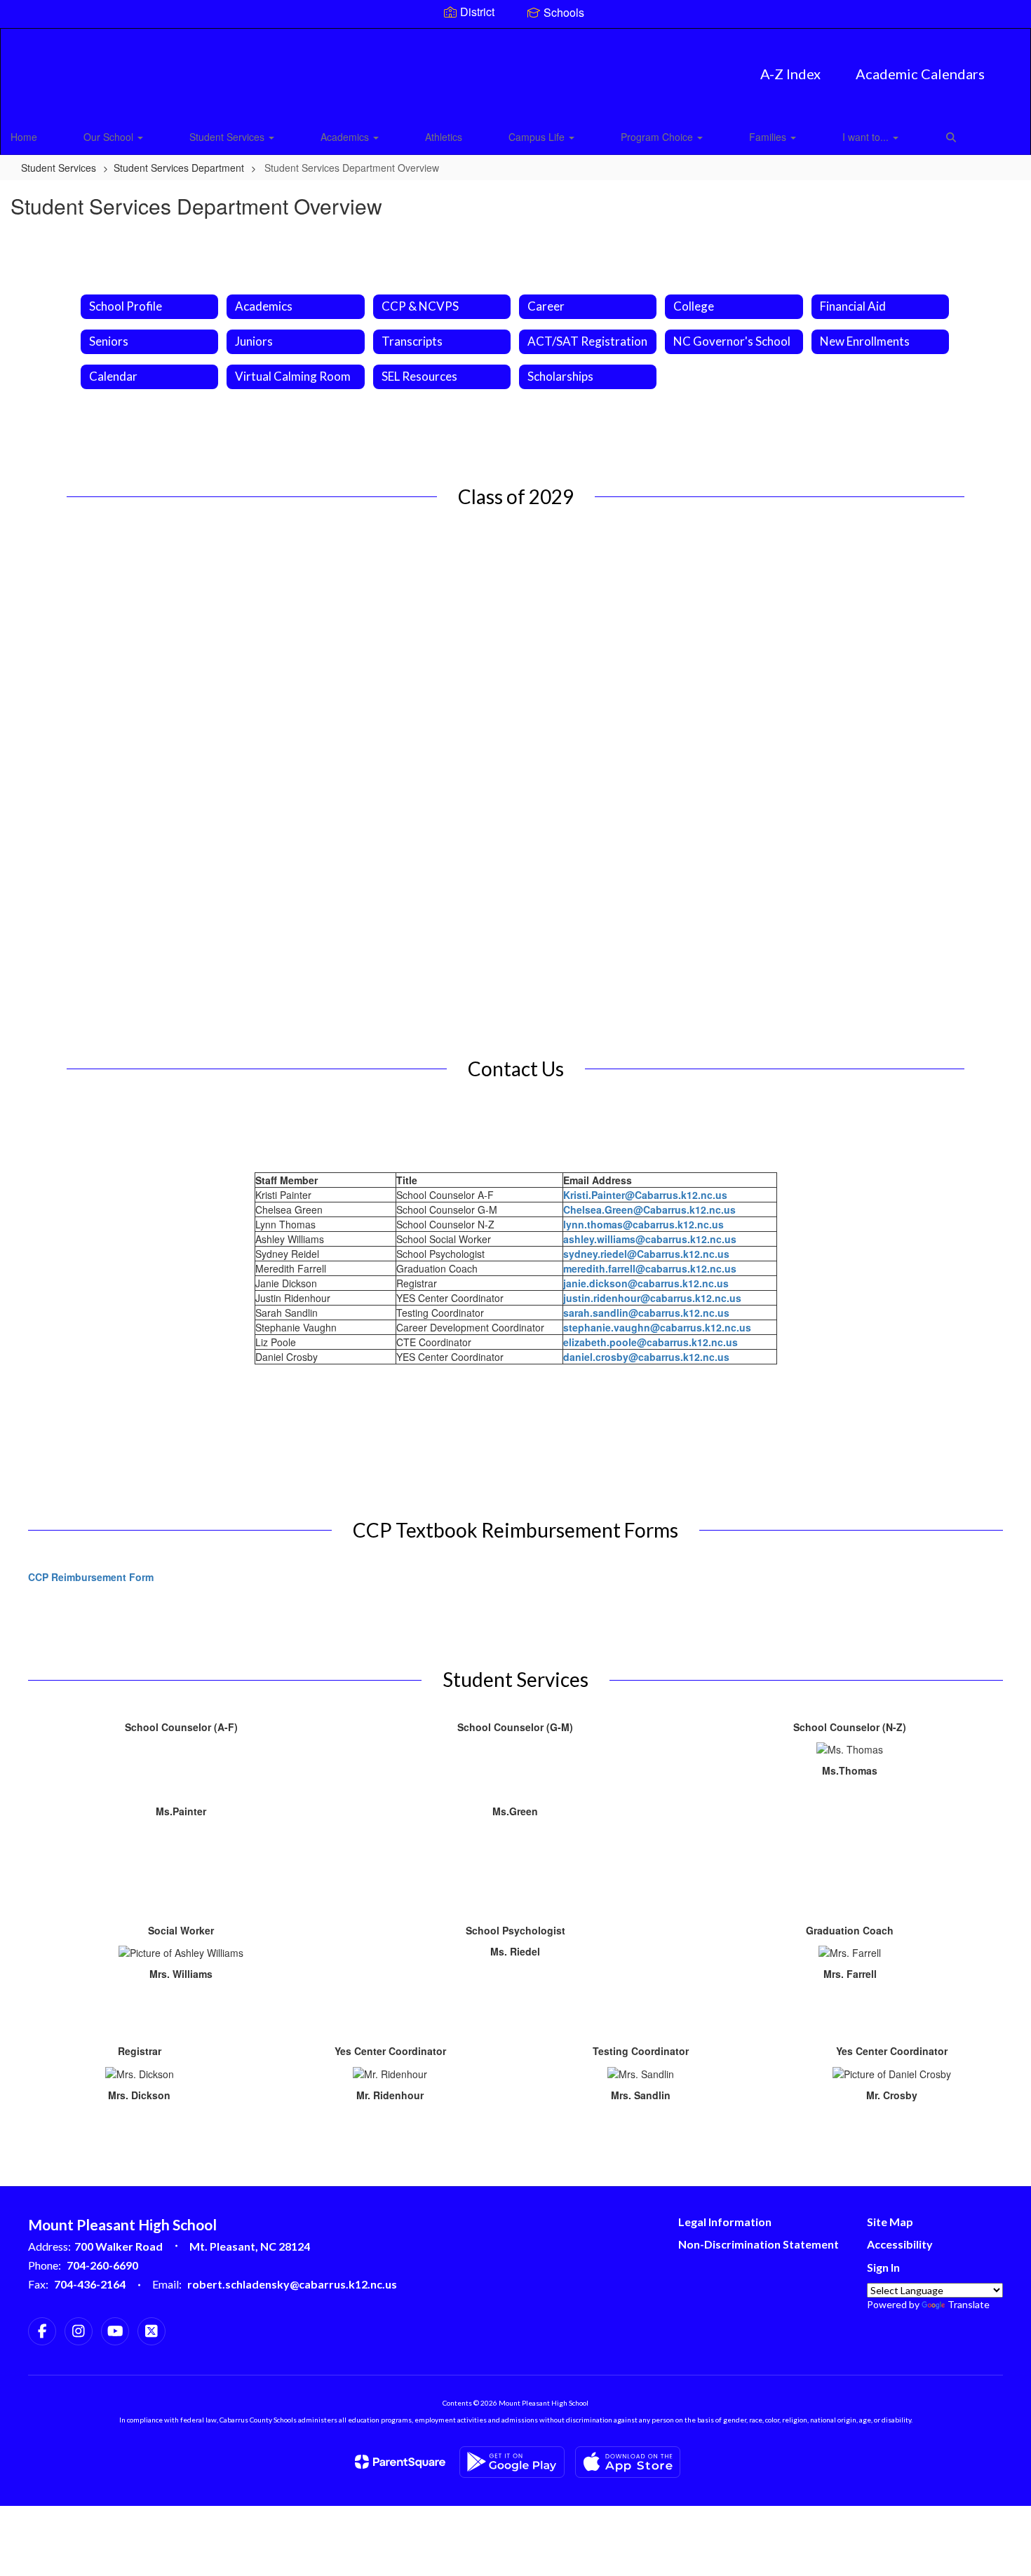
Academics (346, 137)
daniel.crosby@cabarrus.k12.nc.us (646, 1357)
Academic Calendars (920, 74)
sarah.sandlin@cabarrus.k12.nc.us (646, 1313)
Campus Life (538, 137)
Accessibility (900, 2244)
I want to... (867, 137)
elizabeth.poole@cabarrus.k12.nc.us (651, 1342)
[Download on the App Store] (628, 2462)
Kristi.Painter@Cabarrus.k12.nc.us (645, 1195)
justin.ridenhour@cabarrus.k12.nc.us (652, 1298)
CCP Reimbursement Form (91, 1577)
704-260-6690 (102, 2265)
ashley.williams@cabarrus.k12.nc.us (650, 1239)
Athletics (444, 137)
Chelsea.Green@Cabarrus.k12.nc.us (649, 1209)
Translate (969, 2304)
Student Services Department (179, 168)
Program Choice (658, 137)
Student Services (228, 137)
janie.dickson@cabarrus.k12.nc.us (646, 1283)
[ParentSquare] (400, 2462)
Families (769, 137)
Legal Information (725, 2222)
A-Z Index (790, 74)
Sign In (883, 2267)
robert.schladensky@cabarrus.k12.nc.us (292, 2284)
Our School (110, 137)
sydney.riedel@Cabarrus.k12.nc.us (646, 1254)
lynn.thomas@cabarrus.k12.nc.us (643, 1224)
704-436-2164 (90, 2284)
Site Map (890, 2222)
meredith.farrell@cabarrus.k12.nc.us (650, 1268)
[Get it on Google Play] (512, 2462)
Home (24, 137)
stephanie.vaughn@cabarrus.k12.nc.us (657, 1327)
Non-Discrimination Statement (759, 2244)
